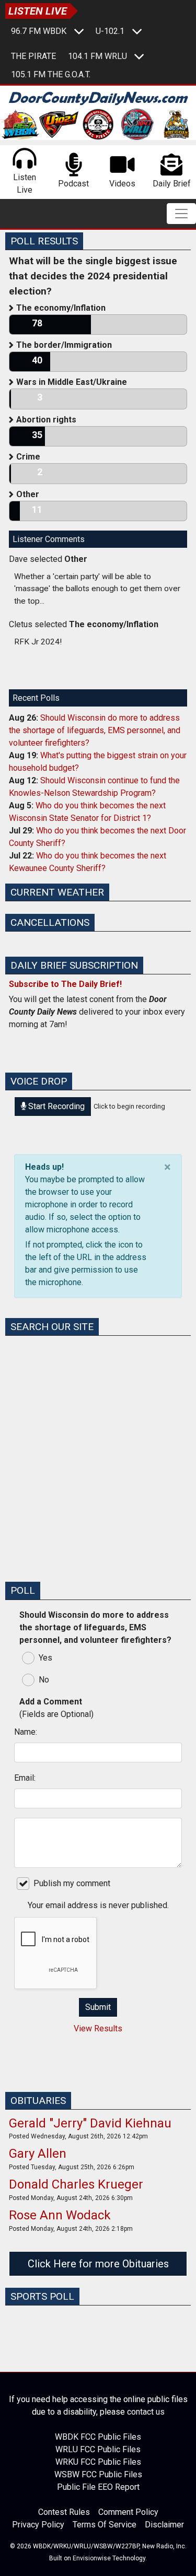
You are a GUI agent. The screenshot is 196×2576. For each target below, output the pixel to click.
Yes (45, 1658)
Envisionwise (92, 2558)
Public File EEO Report (98, 2487)
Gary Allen (38, 2154)
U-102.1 (110, 31)
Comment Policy (128, 2512)
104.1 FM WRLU (97, 56)
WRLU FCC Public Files (98, 2449)
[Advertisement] (98, 1475)
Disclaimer (164, 2525)
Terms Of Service (105, 2525)
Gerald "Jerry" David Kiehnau (90, 2123)
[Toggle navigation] (181, 214)
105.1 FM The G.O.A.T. (51, 74)
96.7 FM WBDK (39, 31)
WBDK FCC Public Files (98, 2437)
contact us (146, 2412)
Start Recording (55, 1106)
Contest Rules (64, 2512)
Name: (26, 1732)
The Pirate (33, 56)
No (44, 1680)
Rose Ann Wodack (60, 2215)
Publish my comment (72, 1883)
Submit (98, 2007)
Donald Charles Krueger (76, 2184)
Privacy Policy (38, 2525)
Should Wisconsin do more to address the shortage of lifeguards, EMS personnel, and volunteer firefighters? (95, 730)
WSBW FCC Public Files (98, 2474)
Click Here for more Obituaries (98, 2264)
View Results (98, 2028)
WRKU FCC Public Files (98, 2462)
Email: (25, 1778)
